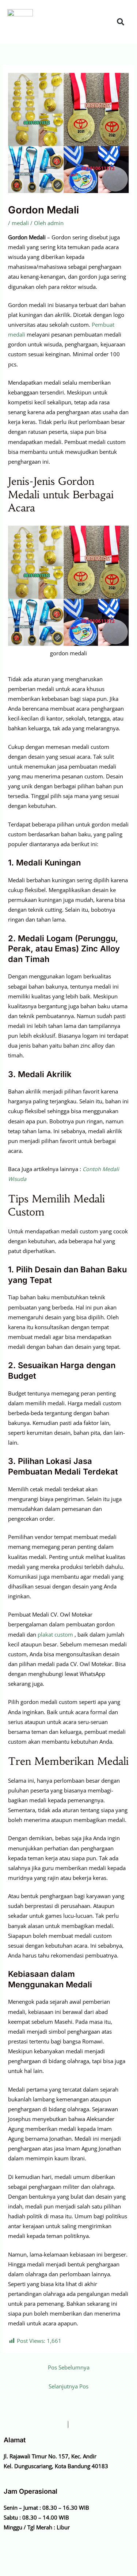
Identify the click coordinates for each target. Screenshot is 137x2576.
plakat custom (55, 1634)
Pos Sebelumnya (69, 2367)
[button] (106, 22)
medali (20, 223)
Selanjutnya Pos (68, 2386)
